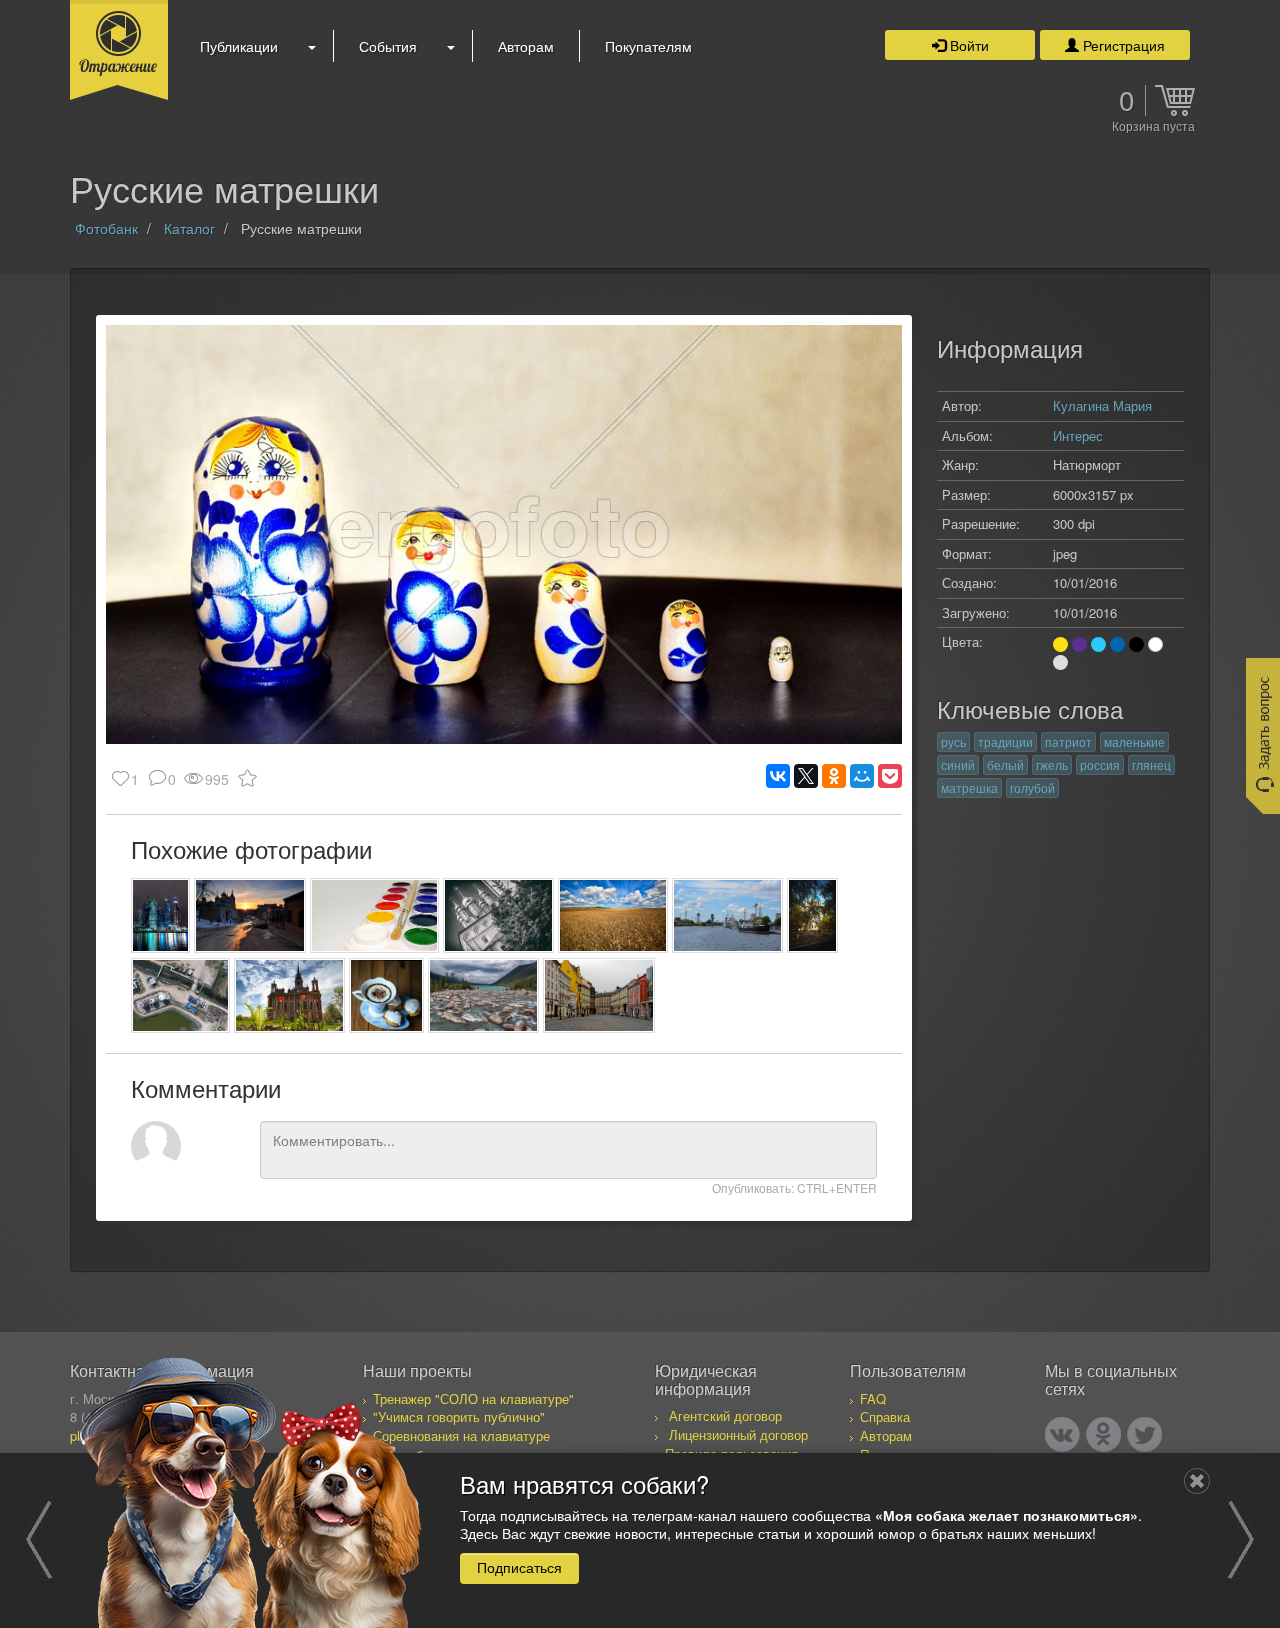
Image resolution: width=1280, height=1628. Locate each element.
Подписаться (519, 1567)
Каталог (189, 228)
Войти (967, 45)
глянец (1151, 764)
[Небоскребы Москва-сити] (160, 915)
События (388, 46)
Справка (885, 1416)
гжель (1052, 764)
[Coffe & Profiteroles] (386, 995)
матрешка (969, 787)
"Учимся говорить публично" (459, 1416)
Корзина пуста (1153, 127)
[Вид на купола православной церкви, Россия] (498, 915)
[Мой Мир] (862, 776)
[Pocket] (890, 776)
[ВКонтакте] (778, 776)
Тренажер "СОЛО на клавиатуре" (473, 1398)
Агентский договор (725, 1415)
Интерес (1078, 435)
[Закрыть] (1197, 1481)
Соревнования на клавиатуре (461, 1435)
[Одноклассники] (834, 776)
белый (1005, 764)
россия (1100, 764)
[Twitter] (1144, 1434)
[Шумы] (483, 995)
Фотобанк (106, 228)
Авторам (526, 46)
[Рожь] (613, 915)
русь (953, 741)
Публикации (239, 46)
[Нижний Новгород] (249, 915)
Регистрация (1122, 45)
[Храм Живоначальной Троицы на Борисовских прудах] (812, 915)
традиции (1005, 741)
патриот (1068, 741)
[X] (806, 776)
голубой (1032, 787)
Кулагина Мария (1102, 405)
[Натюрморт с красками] (375, 915)
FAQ (873, 1398)
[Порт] (727, 915)
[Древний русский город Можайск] (289, 995)
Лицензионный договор (738, 1434)
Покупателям (648, 46)
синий (958, 764)
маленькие (1134, 741)
